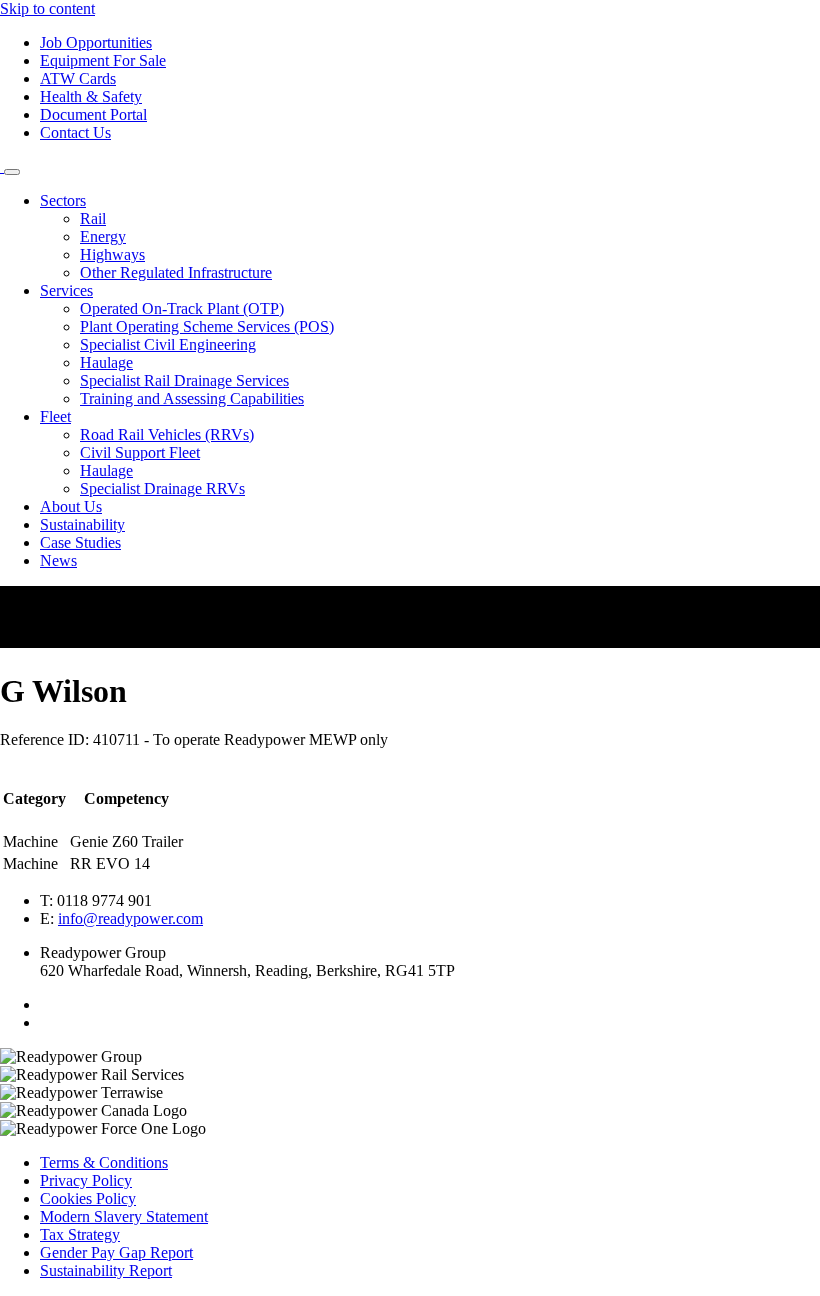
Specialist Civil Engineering (168, 344)
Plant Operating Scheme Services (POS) (207, 326)
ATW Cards (78, 78)
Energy (103, 236)
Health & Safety (91, 96)
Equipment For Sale (103, 60)
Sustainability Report (106, 1270)
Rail (93, 218)
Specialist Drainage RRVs (162, 488)
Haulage (106, 362)
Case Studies (80, 542)
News (58, 560)
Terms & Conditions (104, 1162)
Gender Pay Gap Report (116, 1252)
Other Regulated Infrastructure (176, 272)
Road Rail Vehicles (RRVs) (167, 434)
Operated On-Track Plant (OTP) (182, 308)
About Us (71, 506)
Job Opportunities (96, 42)
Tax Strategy (80, 1234)
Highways (112, 254)
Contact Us (75, 132)
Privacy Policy (86, 1180)
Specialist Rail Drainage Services (184, 380)
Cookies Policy (88, 1198)
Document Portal (93, 114)
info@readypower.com (130, 918)
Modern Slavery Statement (124, 1216)
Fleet (55, 416)
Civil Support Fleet (140, 452)
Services (66, 290)
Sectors (63, 200)
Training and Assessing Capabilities (192, 398)
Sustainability (82, 524)
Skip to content (47, 8)
